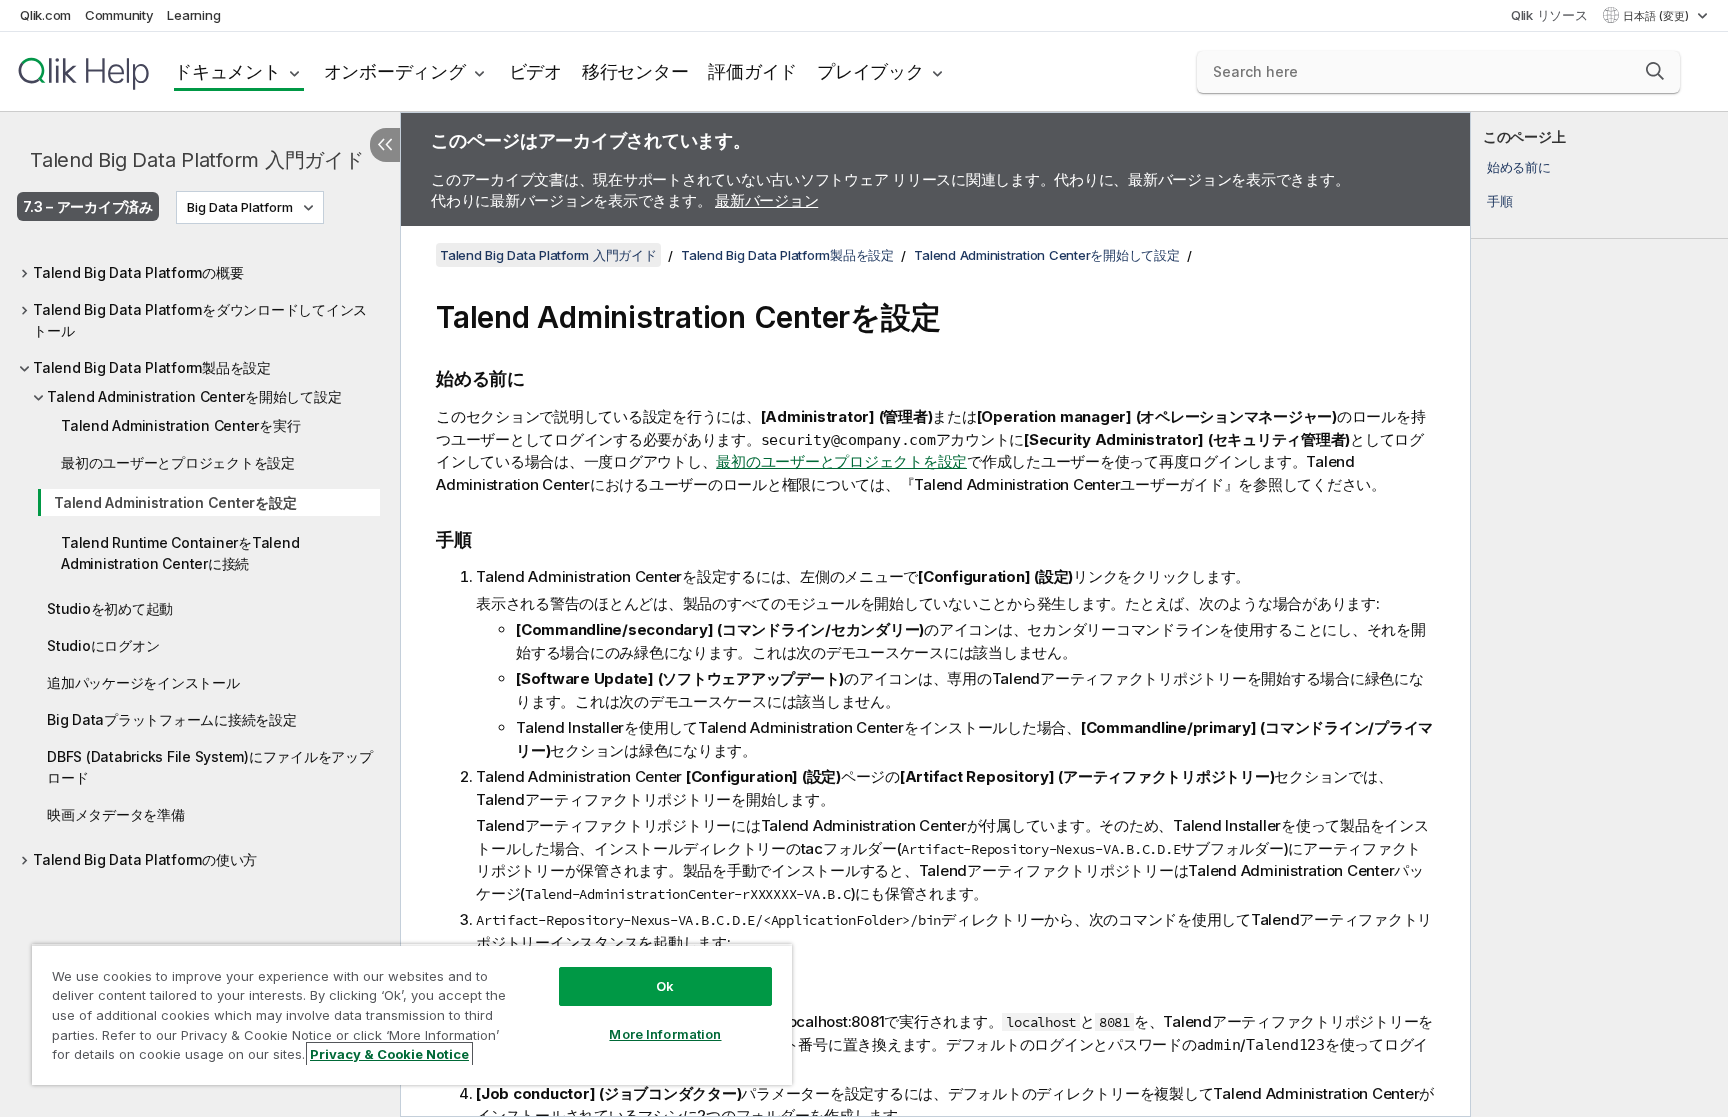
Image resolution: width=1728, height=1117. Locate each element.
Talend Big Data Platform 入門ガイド (197, 160)
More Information (665, 1034)
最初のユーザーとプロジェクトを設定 (178, 462)
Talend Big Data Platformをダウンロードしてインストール (200, 320)
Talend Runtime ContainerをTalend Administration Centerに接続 (180, 553)
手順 (1500, 201)
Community (119, 15)
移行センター (635, 71)
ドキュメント (227, 71)
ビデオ (535, 71)
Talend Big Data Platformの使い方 (145, 859)
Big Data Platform (240, 207)
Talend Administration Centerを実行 (180, 425)
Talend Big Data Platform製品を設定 (152, 367)
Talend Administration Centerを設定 (175, 502)
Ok (665, 986)
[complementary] (1599, 614)
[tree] (200, 561)
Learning (193, 15)
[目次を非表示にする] (385, 145)
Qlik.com (45, 15)
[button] (1655, 71)
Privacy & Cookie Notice (389, 1054)
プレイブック (870, 71)
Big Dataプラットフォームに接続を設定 (172, 719)
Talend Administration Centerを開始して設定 (194, 396)
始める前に (1519, 167)
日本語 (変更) (1657, 16)
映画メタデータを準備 (116, 814)
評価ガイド (752, 71)
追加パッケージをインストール (143, 682)
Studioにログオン (103, 645)
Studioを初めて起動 (110, 608)
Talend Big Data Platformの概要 (138, 272)
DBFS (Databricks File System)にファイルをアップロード (210, 767)
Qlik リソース (1549, 15)
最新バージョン (766, 200)
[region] (412, 1014)
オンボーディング (395, 71)
